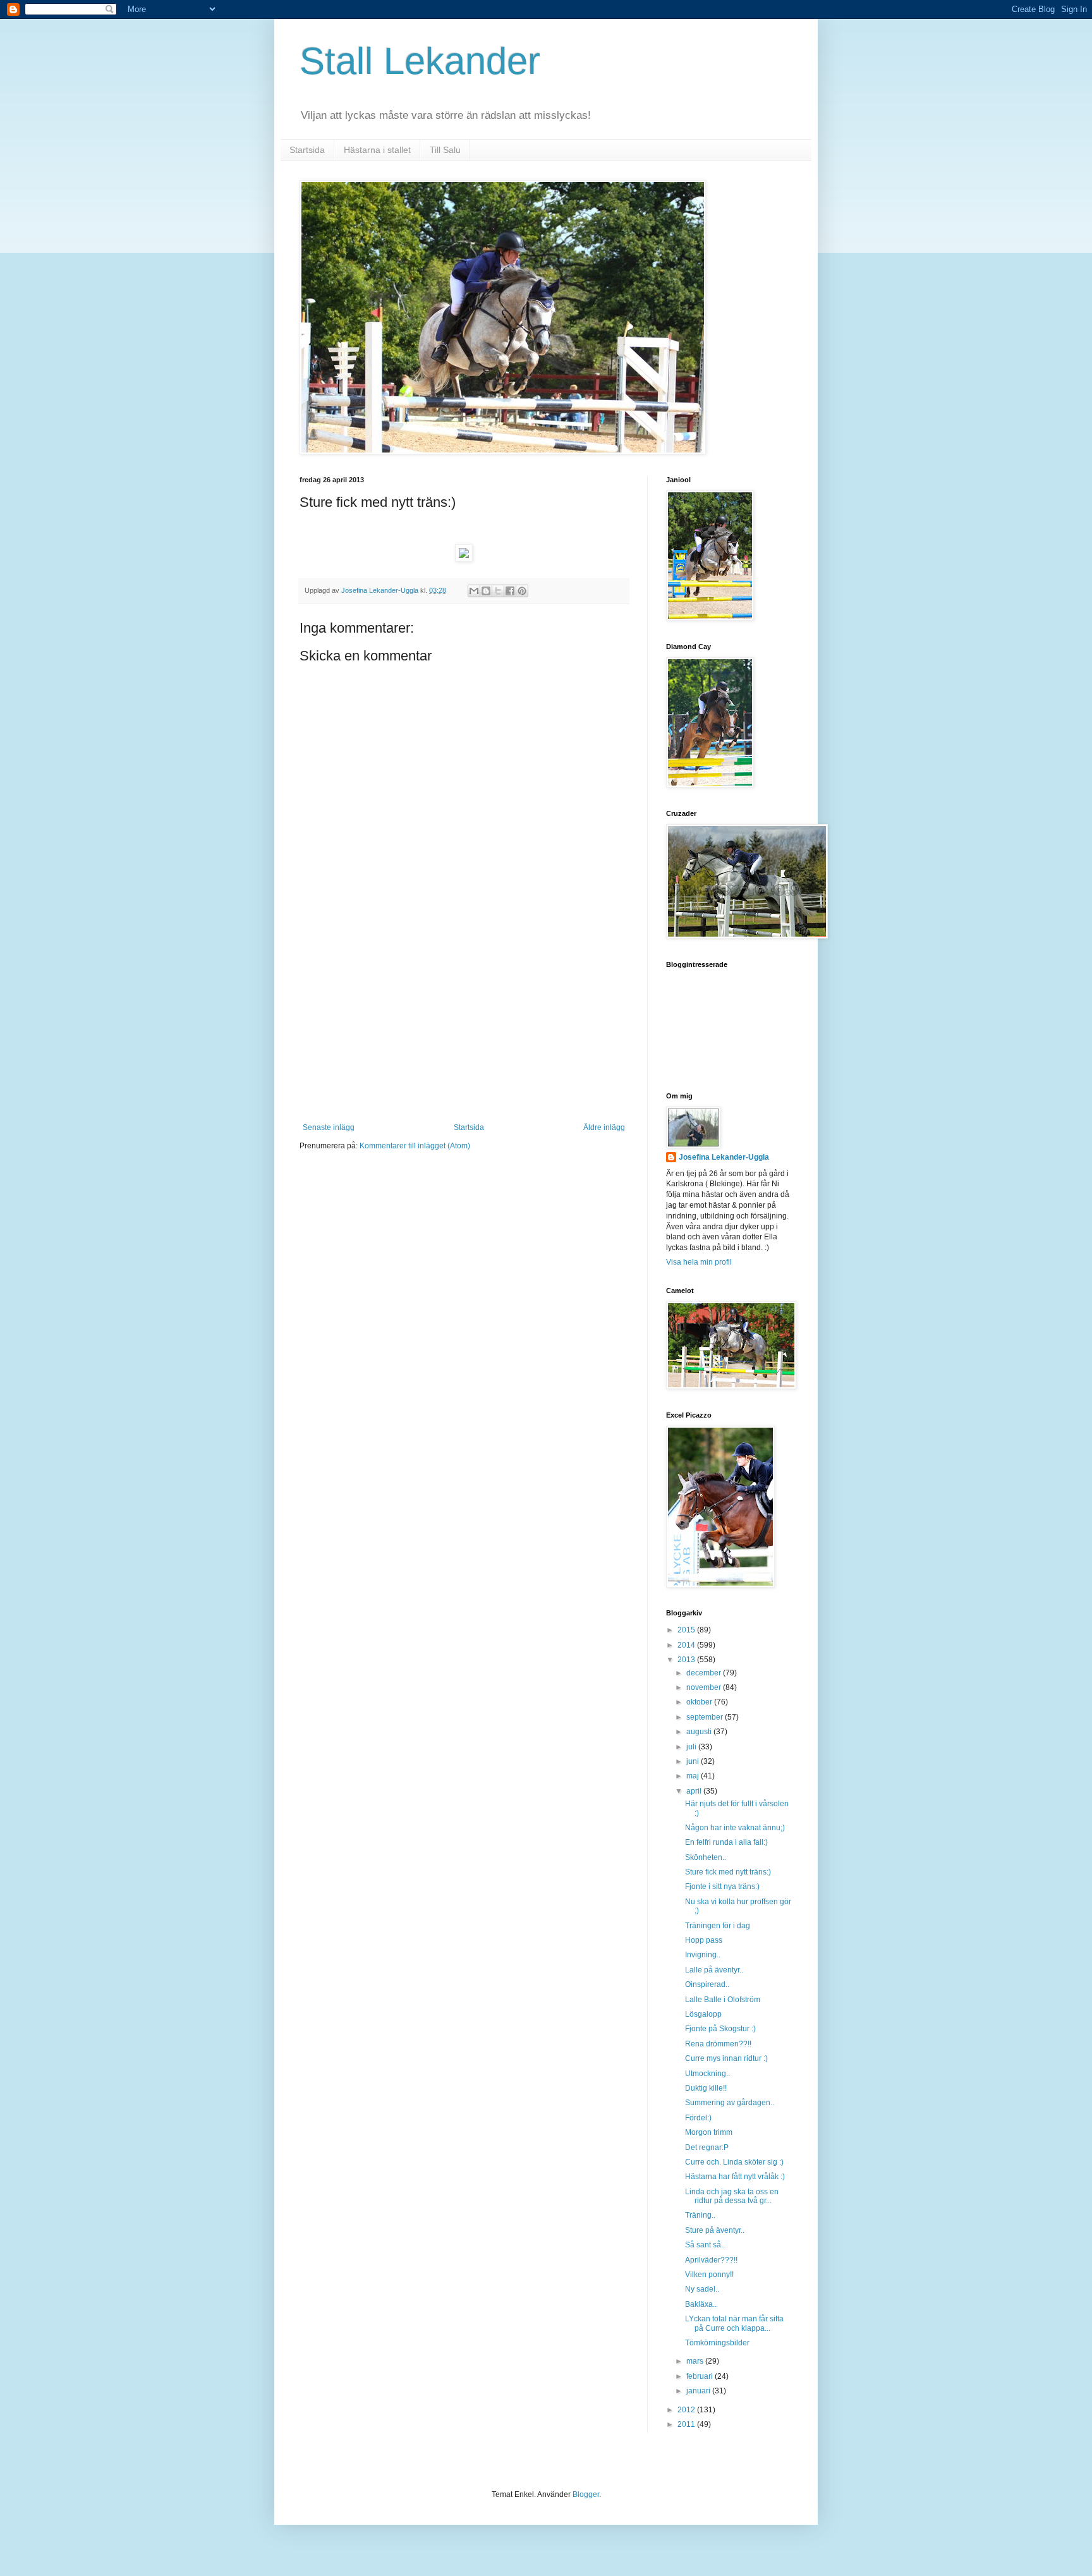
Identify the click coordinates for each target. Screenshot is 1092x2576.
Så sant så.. (705, 2245)
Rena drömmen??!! (718, 2044)
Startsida (307, 150)
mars (696, 2361)
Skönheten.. (706, 1857)
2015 (687, 1630)
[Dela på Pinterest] (522, 591)
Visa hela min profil (699, 1262)
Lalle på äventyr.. (714, 1970)
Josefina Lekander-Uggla (724, 1157)
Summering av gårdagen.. (730, 2103)
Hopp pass (704, 1940)
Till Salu (445, 150)
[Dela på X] (498, 591)
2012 (687, 2410)
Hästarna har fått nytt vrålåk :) (735, 2177)
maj (694, 1776)
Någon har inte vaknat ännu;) (735, 1828)
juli (692, 1747)
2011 (687, 2424)
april (695, 1791)
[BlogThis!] (486, 591)
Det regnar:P (707, 2148)
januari (699, 2391)
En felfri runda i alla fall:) (726, 1842)
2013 (687, 1660)
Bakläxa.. (701, 2304)
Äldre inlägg (604, 1127)
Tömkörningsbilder (717, 2343)
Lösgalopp (703, 2014)
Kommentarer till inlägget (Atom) (415, 1146)
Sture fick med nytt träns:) (728, 1872)
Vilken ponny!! (709, 2275)
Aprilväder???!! (711, 2260)
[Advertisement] (464, 1028)
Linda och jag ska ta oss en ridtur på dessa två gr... (732, 2196)
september (706, 1717)
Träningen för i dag (718, 1926)
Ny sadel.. (702, 2289)
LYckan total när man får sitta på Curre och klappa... (734, 2323)
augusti (700, 1732)
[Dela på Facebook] (510, 591)
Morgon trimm (709, 2132)
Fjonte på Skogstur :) (720, 2029)
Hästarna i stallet (377, 150)
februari (701, 2376)
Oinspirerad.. (707, 1984)
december (705, 1673)
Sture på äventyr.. (715, 2230)
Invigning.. (703, 1955)
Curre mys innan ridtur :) (726, 2058)
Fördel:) (698, 2118)
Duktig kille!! (706, 2088)
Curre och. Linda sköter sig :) (734, 2162)
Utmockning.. (707, 2074)
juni (694, 1761)
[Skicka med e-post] (474, 591)
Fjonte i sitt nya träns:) (722, 1886)
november (705, 1687)
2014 (687, 1645)
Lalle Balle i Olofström (723, 2000)
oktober (700, 1702)
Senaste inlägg (329, 1127)
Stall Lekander (420, 61)
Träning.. (700, 2215)
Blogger (586, 2494)
